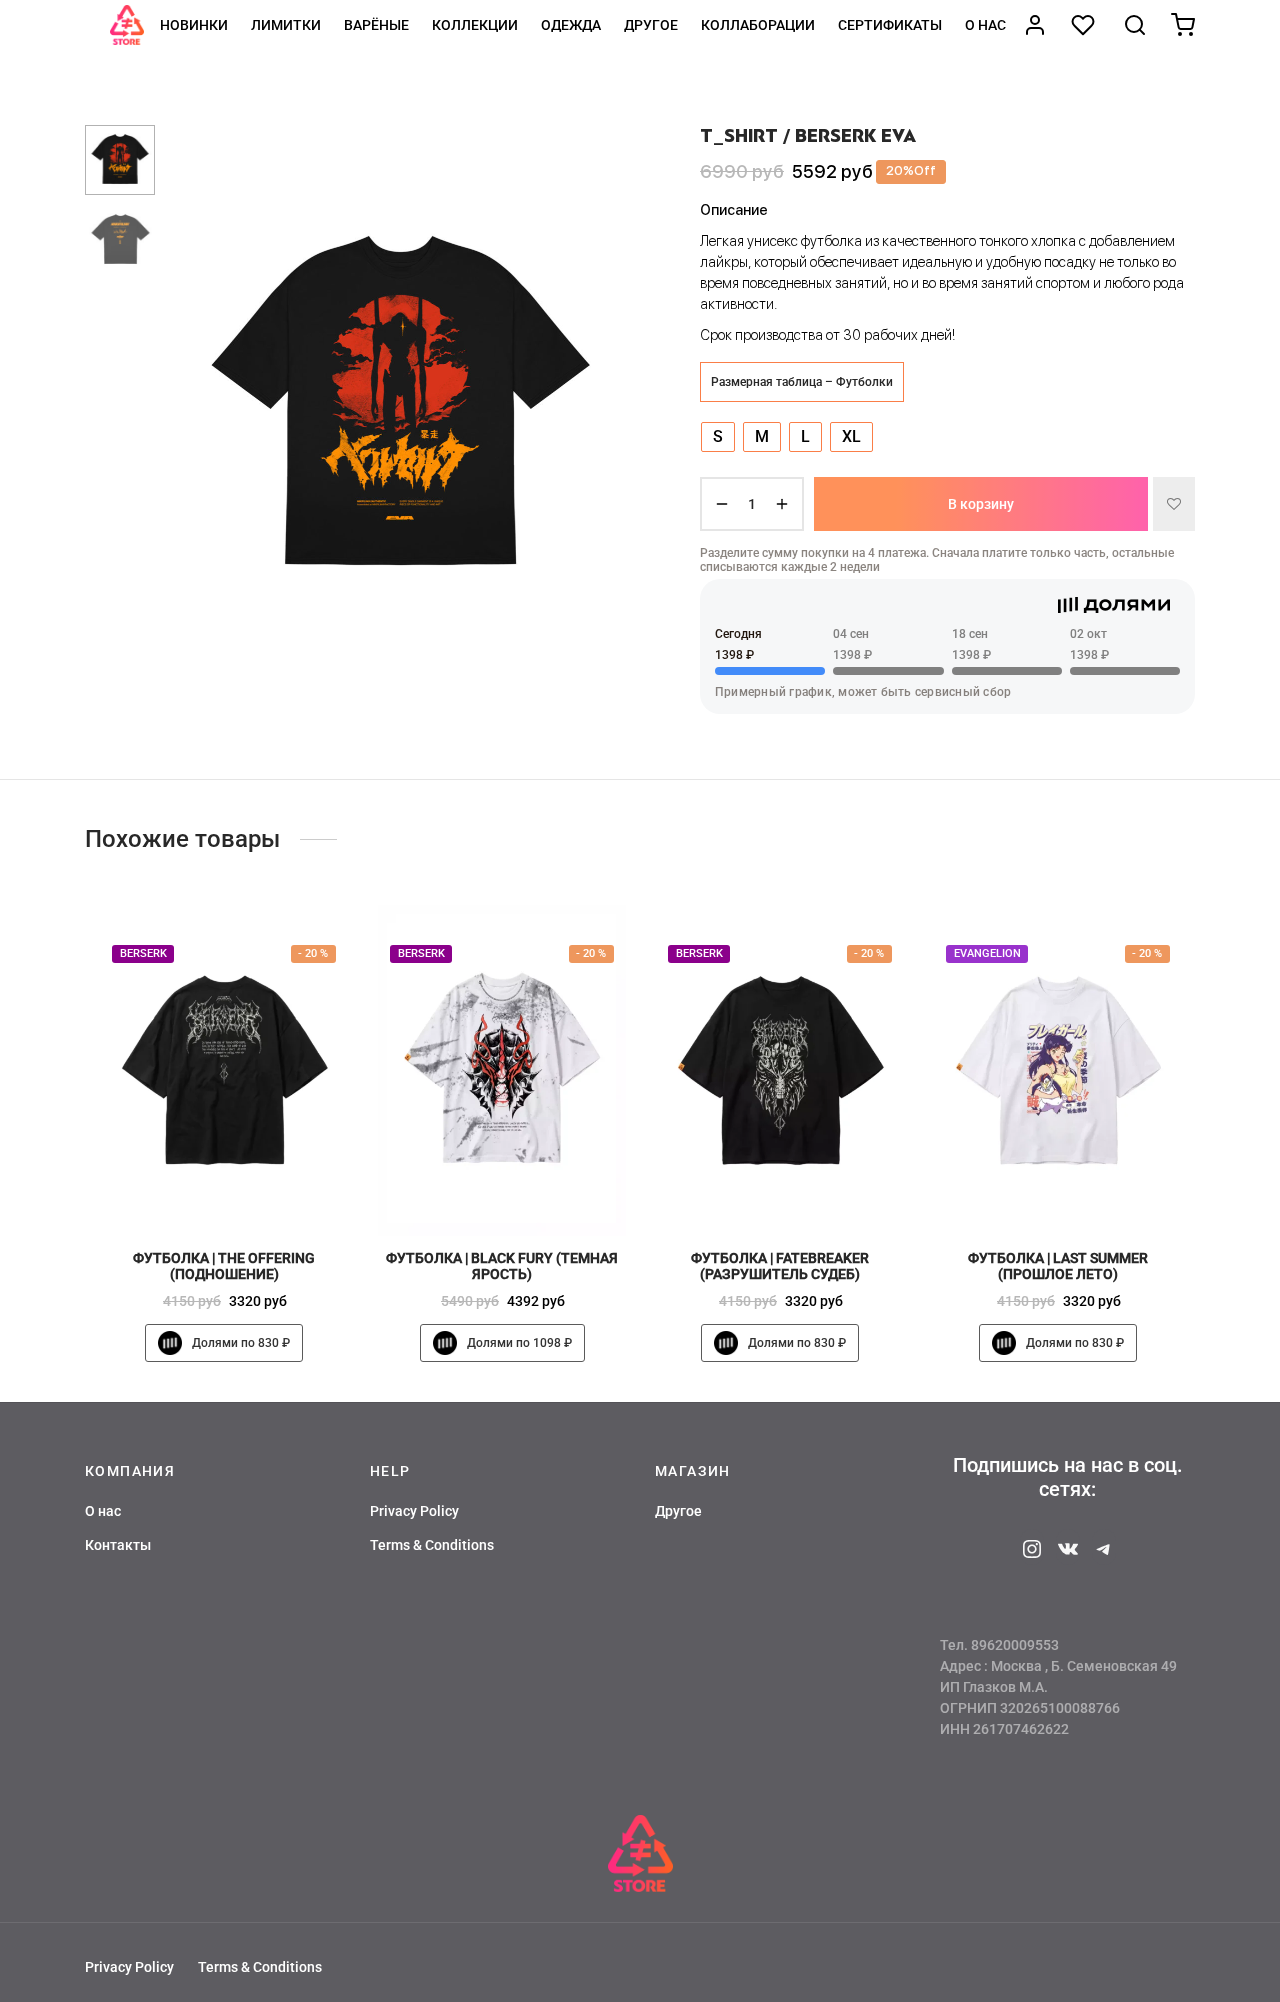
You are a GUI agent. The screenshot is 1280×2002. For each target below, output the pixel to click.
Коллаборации (758, 25)
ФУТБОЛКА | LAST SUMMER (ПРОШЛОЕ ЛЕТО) (1058, 1265)
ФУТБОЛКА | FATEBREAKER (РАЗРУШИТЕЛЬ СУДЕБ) (780, 1265)
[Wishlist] (1085, 25)
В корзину (981, 504)
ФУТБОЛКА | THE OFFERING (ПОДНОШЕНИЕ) (224, 1265)
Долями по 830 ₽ (241, 1343)
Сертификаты (890, 25)
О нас (985, 25)
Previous (195, 406)
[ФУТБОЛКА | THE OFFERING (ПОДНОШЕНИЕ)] (224, 1070)
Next (605, 406)
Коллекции (475, 25)
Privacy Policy (414, 1511)
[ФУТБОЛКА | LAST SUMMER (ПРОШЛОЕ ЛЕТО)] (1058, 1070)
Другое (651, 25)
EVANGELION (987, 953)
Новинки (194, 25)
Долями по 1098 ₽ (519, 1343)
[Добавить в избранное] (1174, 504)
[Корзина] (1183, 25)
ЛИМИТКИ (286, 25)
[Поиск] (1135, 25)
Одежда (571, 25)
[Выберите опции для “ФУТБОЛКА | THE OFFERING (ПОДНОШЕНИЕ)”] (258, 1189)
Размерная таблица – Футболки (802, 382)
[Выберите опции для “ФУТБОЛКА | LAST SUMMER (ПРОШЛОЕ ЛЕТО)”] (1092, 1189)
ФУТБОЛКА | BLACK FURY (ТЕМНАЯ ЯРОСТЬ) (502, 1265)
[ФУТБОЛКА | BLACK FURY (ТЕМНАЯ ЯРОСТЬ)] (502, 1070)
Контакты (118, 1545)
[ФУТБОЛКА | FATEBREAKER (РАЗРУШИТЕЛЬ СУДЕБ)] (780, 1070)
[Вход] (1035, 25)
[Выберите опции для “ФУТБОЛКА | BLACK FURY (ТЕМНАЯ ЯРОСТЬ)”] (536, 1189)
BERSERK (143, 953)
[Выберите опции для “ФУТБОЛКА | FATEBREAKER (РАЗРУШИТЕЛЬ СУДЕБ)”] (814, 1189)
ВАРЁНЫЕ (376, 25)
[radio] (718, 437)
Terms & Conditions (432, 1545)
